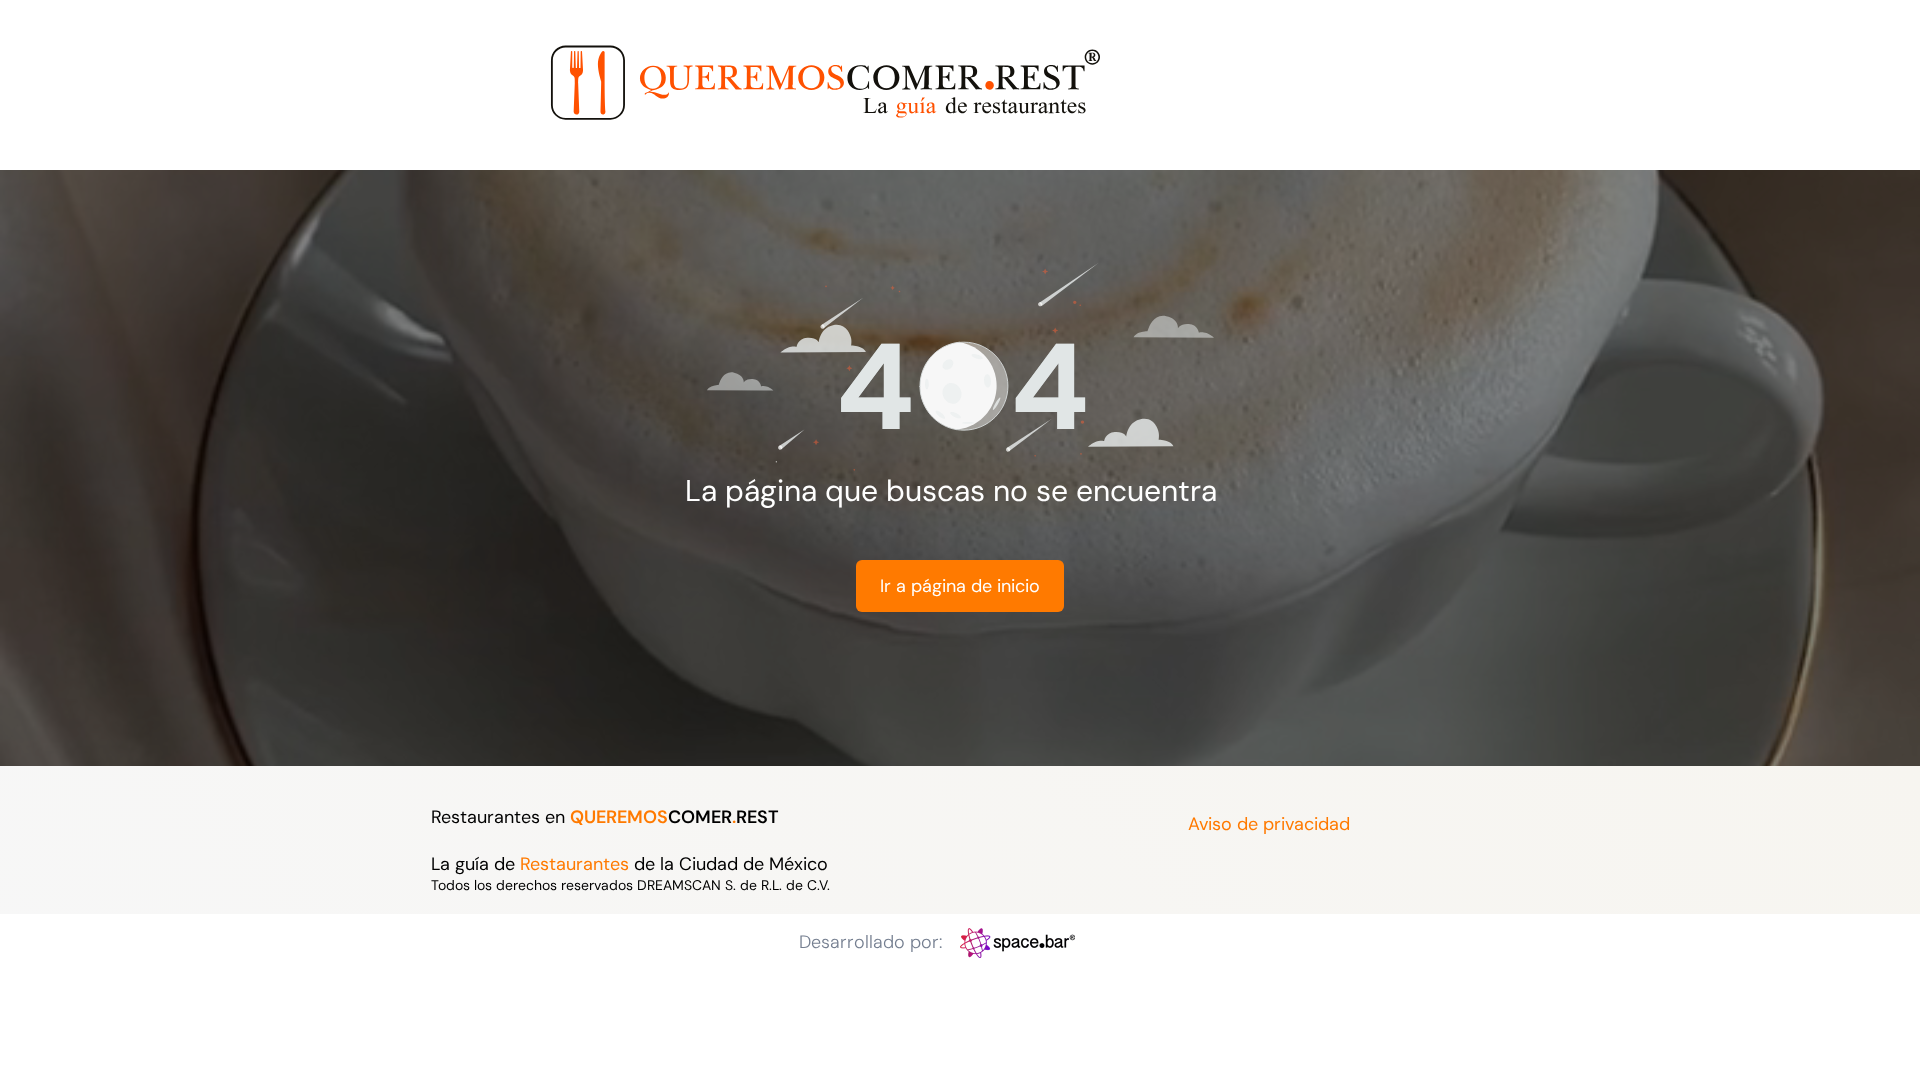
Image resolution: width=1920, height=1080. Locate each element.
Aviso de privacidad (1269, 824)
